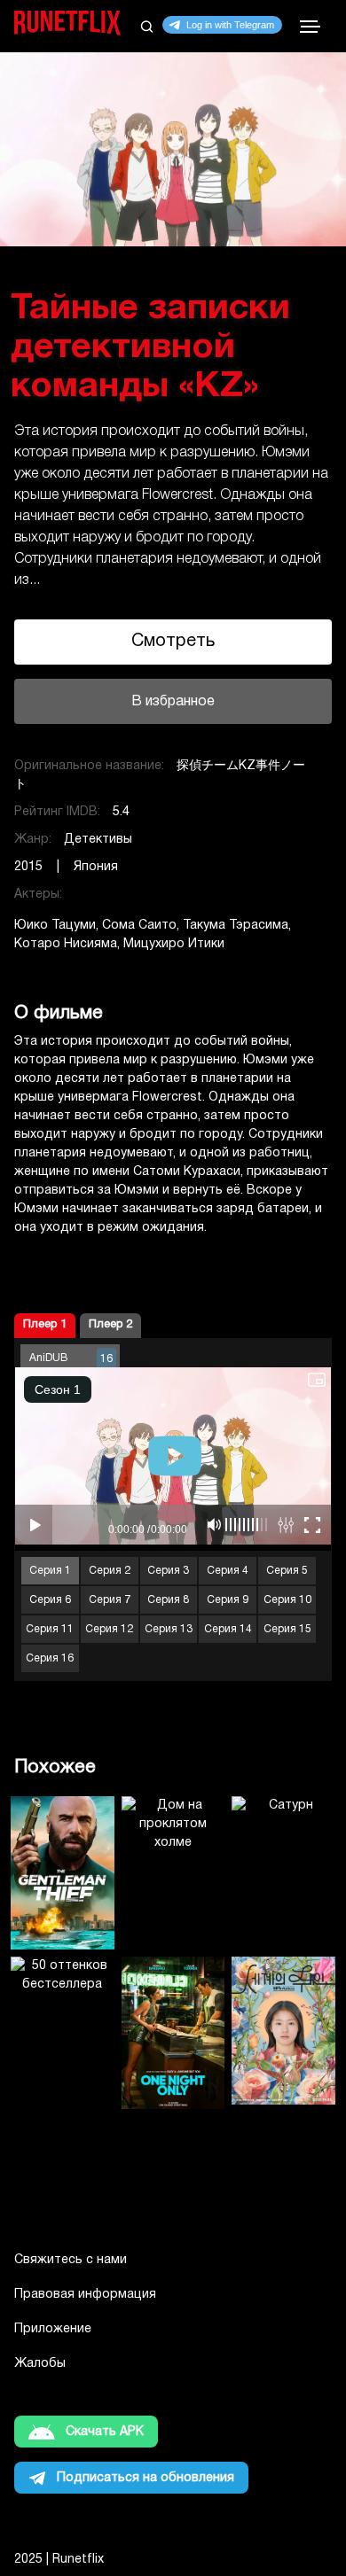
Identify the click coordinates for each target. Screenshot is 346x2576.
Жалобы (40, 2364)
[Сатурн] (283, 1873)
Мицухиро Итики (174, 944)
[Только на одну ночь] (173, 2033)
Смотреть (173, 642)
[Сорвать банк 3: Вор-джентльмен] (63, 1873)
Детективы (98, 840)
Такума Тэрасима (236, 926)
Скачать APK (105, 2432)
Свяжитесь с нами (71, 2260)
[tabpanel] (173, 395)
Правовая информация (85, 2295)
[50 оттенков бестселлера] (63, 2033)
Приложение (53, 2329)
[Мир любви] (283, 2033)
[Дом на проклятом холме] (173, 1873)
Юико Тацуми (55, 926)
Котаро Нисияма (66, 944)
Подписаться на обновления (145, 2478)
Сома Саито (139, 926)
